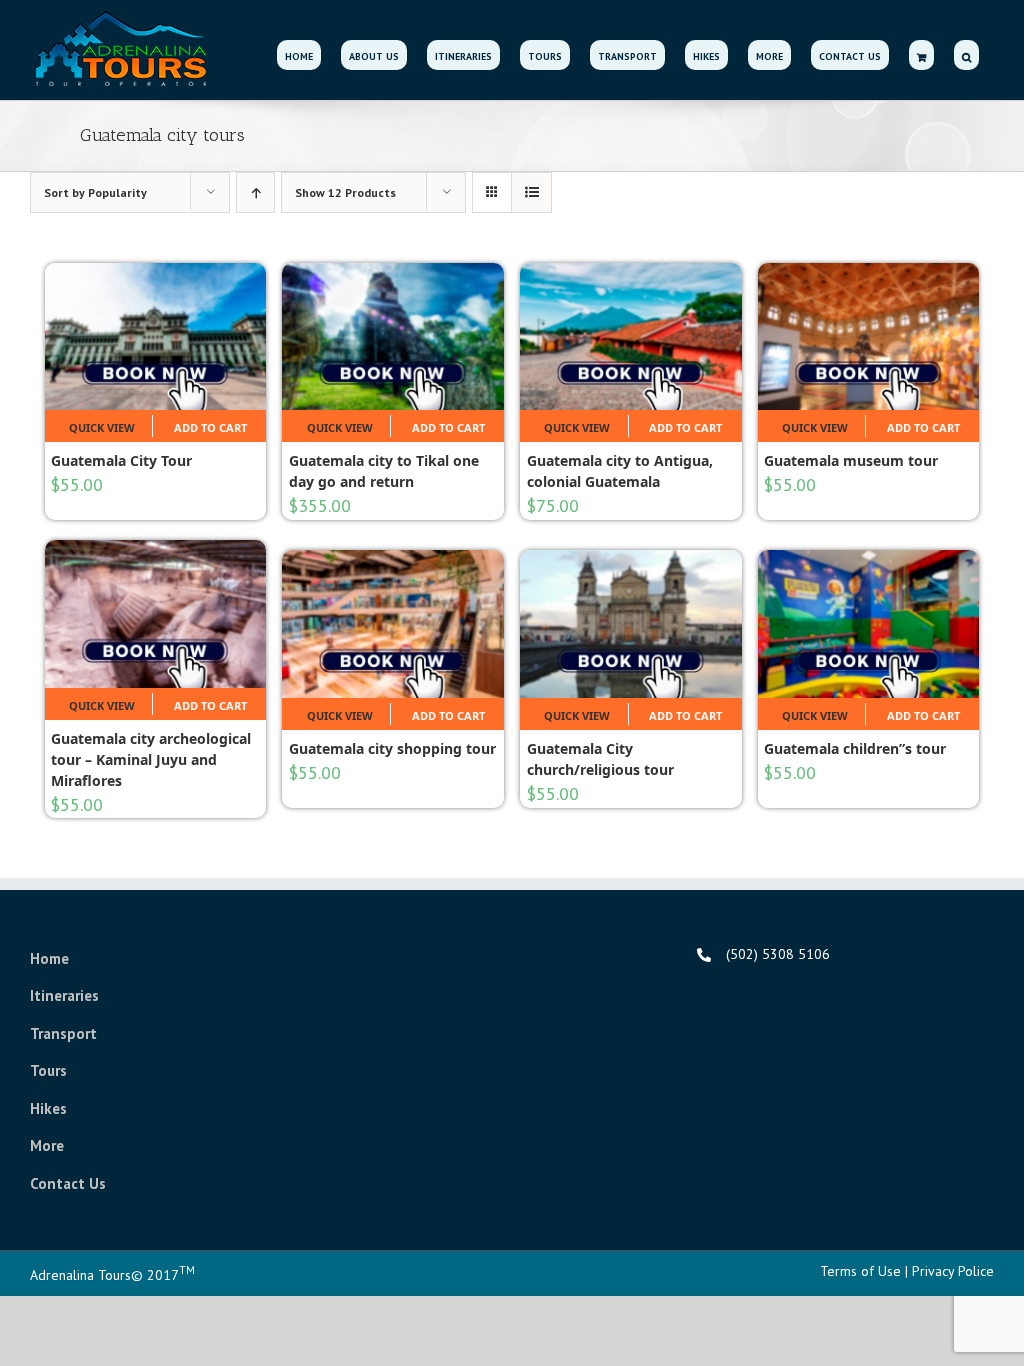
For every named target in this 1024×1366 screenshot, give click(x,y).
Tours (48, 1070)
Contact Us (68, 1183)
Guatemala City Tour (121, 460)
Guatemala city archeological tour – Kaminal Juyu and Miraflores (151, 759)
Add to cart (210, 427)
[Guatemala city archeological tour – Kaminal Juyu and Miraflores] (156, 613)
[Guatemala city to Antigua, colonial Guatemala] (631, 336)
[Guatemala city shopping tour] (393, 623)
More (47, 1145)
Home (49, 958)
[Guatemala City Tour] (156, 336)
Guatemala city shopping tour (392, 748)
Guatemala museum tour (851, 460)
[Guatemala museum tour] (869, 336)
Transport (63, 1033)
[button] (966, 55)
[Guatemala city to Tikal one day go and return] (393, 336)
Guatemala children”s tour (855, 748)
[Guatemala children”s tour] (869, 623)
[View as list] (531, 192)
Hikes (48, 1108)
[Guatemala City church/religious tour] (631, 623)
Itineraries (64, 995)
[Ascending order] (255, 192)
